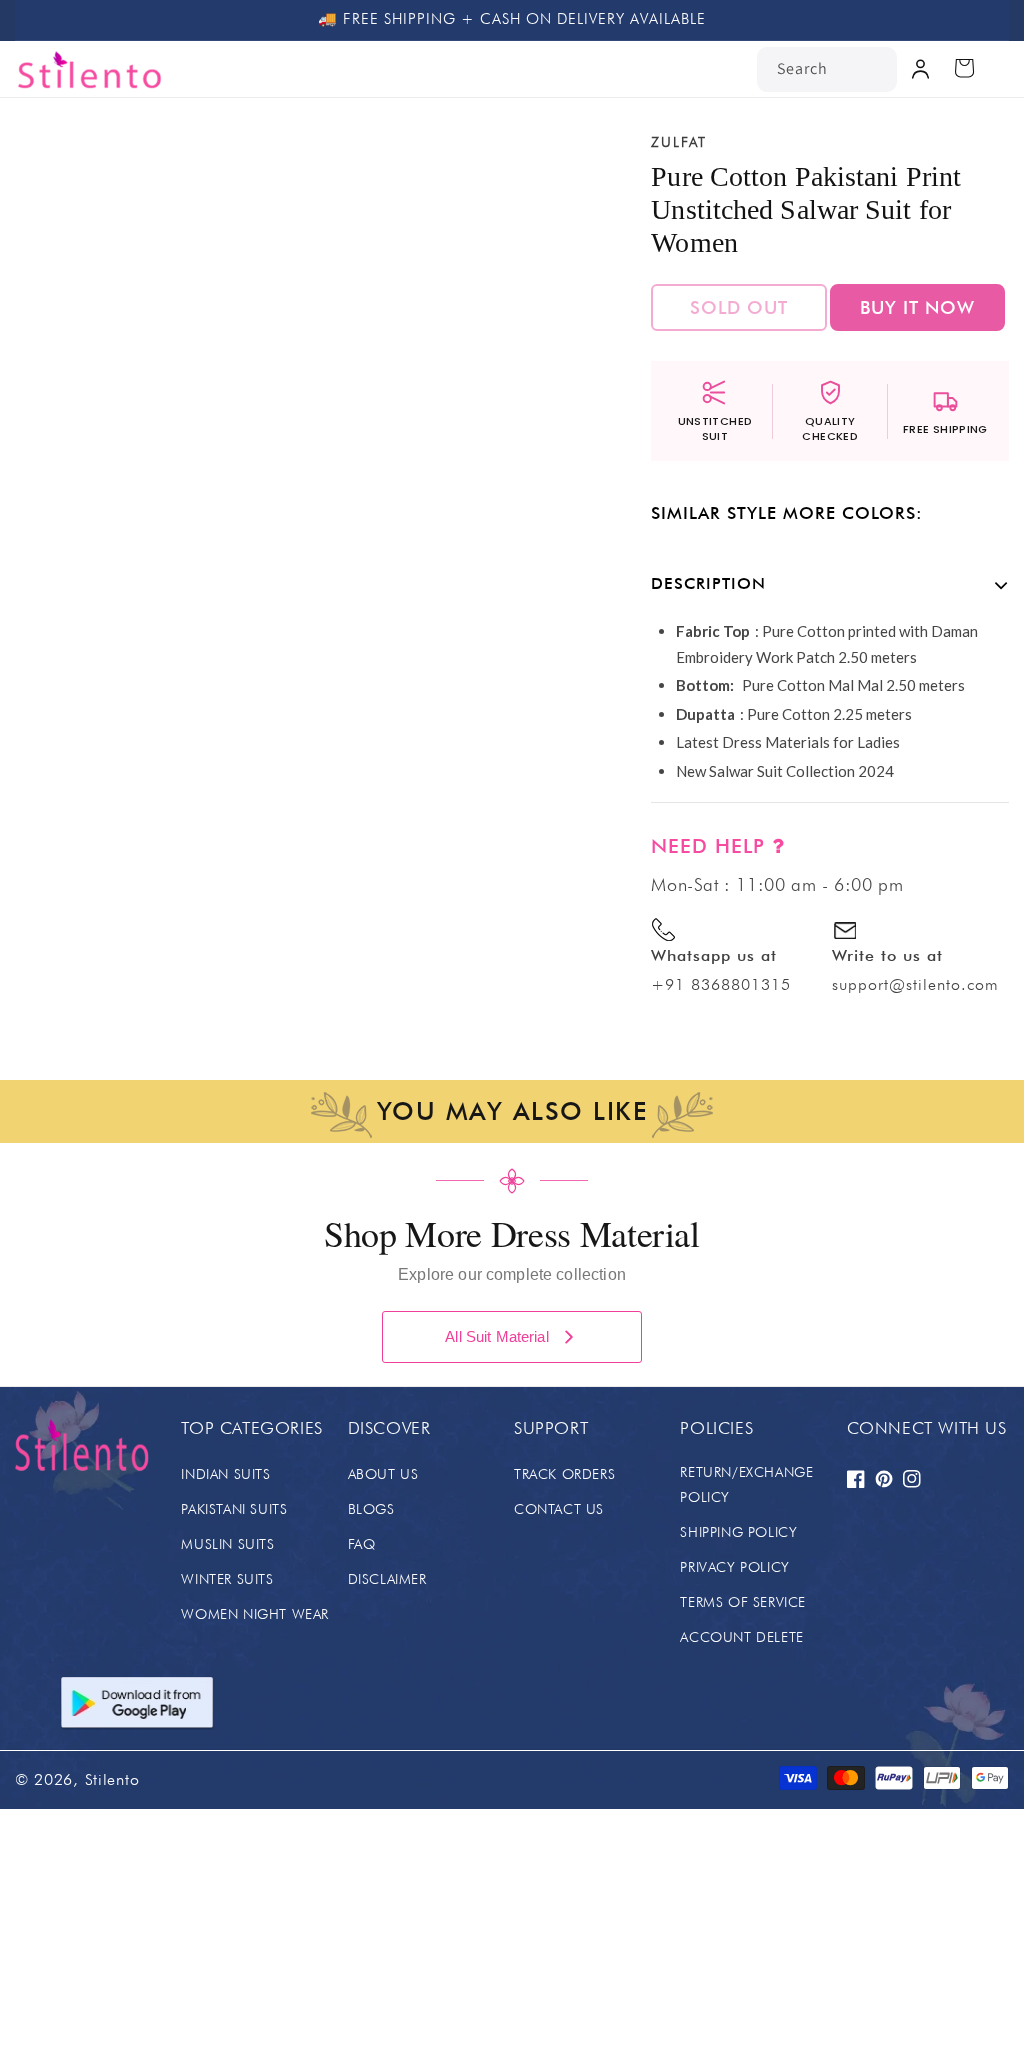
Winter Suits (227, 1579)
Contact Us (559, 1509)
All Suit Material (497, 1336)
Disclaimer (387, 1579)
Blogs (371, 1509)
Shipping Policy (738, 1532)
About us (383, 1474)
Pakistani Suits (234, 1509)
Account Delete (741, 1637)
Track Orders (564, 1474)
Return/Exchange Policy (746, 1484)
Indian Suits (225, 1474)
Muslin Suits (227, 1544)
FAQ (362, 1544)
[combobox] (827, 69)
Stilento (112, 1779)
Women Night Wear (255, 1614)
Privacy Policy (734, 1567)
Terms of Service (743, 1602)
